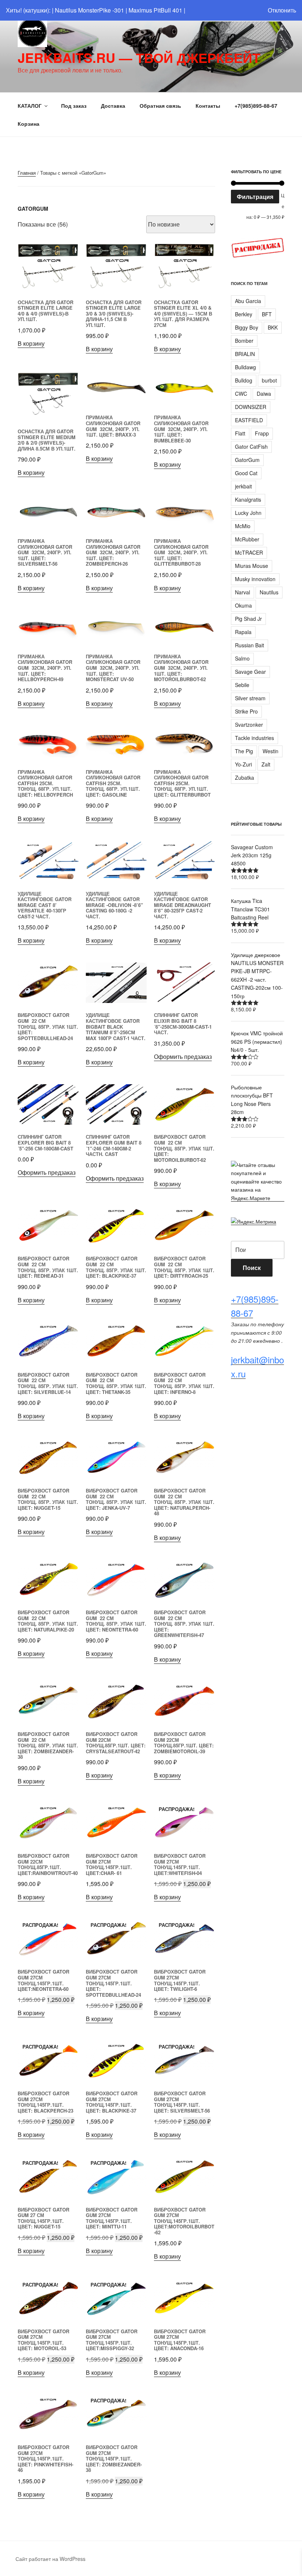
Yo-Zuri (243, 764)
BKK (273, 327)
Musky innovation (255, 579)
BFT (267, 314)
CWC (241, 394)
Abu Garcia (248, 301)
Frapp (262, 433)
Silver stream (250, 698)
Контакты (208, 106)
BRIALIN (245, 354)
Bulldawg (245, 367)
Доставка (113, 106)
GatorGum (247, 460)
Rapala (243, 632)
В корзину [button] (31, 343)
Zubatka (245, 778)
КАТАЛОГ (30, 106)
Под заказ (74, 106)
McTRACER (249, 552)
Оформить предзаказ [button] (183, 1056)
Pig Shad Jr (248, 619)
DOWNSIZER (251, 407)
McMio (243, 526)
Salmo (242, 658)
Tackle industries (254, 738)
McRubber (247, 539)
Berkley (244, 314)
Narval (243, 592)
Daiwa (264, 394)
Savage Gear (250, 672)
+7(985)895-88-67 (256, 106)
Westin (271, 751)
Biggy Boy (247, 327)
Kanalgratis (248, 499)
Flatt (240, 433)
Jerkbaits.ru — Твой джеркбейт (139, 57)
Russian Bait (250, 645)
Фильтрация (255, 197)
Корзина (29, 124)
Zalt (266, 764)
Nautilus (269, 592)
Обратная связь (160, 106)
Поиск (252, 1268)
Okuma (243, 605)
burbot (269, 380)
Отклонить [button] (282, 10)
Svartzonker (249, 725)
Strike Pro (246, 711)
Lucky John (248, 513)
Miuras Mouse (252, 566)
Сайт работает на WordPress (50, 2559)
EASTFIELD (249, 420)
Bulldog (244, 380)
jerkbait (243, 486)
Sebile (242, 685)
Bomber (244, 341)
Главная (27, 173)
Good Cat (246, 473)
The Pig (244, 751)
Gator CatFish (251, 446)
